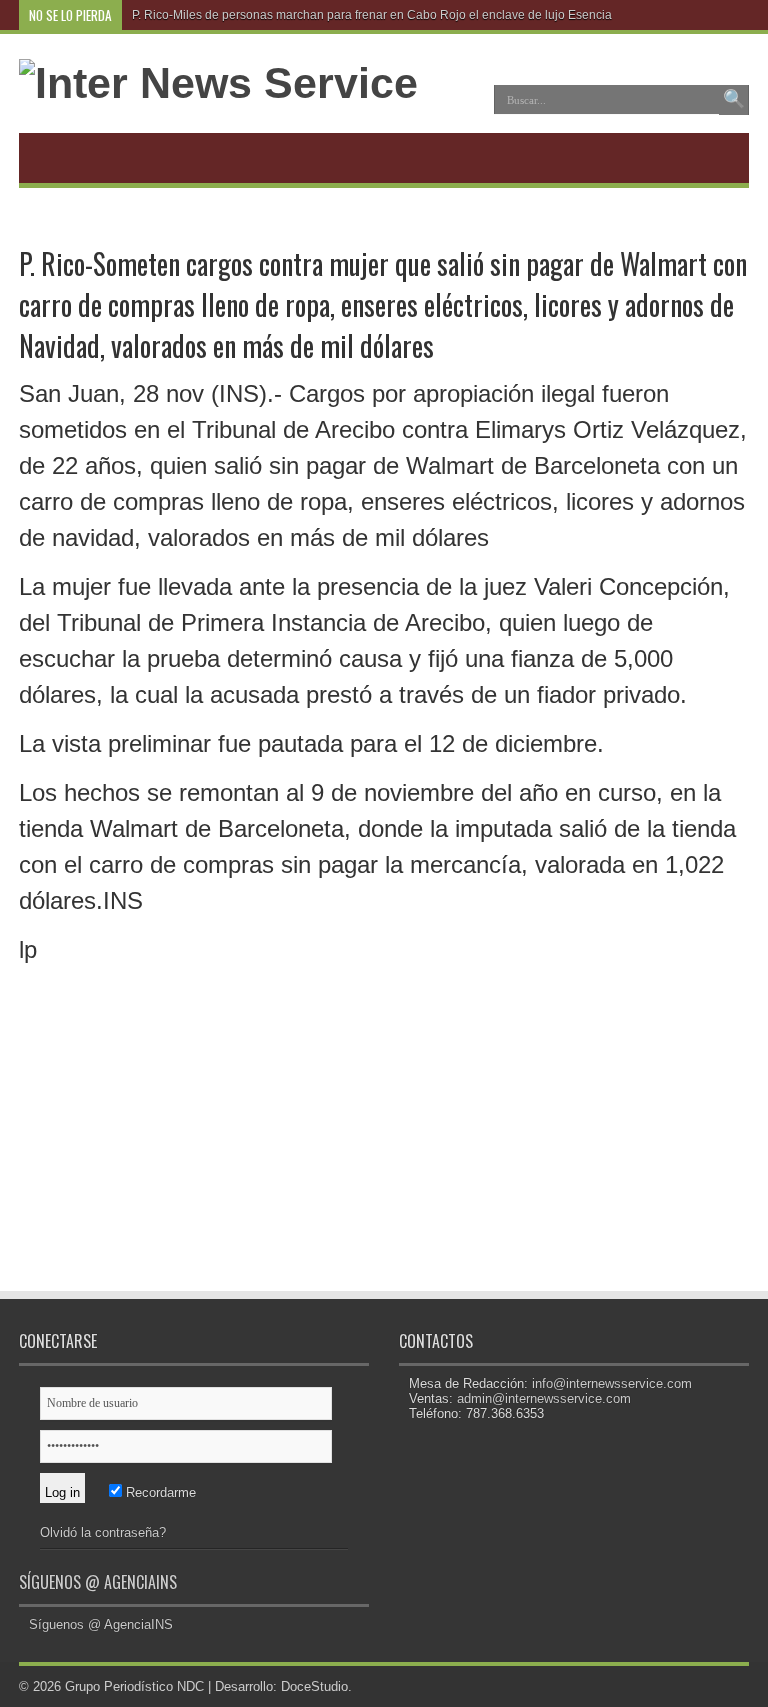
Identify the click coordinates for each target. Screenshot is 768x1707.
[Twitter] (732, 15)
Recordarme (159, 1492)
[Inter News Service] (218, 83)
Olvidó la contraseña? (103, 1532)
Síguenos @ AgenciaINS (98, 1582)
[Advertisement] (199, 1146)
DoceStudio (314, 1686)
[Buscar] (734, 100)
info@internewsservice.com (612, 1383)
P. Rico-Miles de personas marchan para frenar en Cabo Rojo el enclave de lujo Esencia (372, 15)
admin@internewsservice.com (544, 1398)
